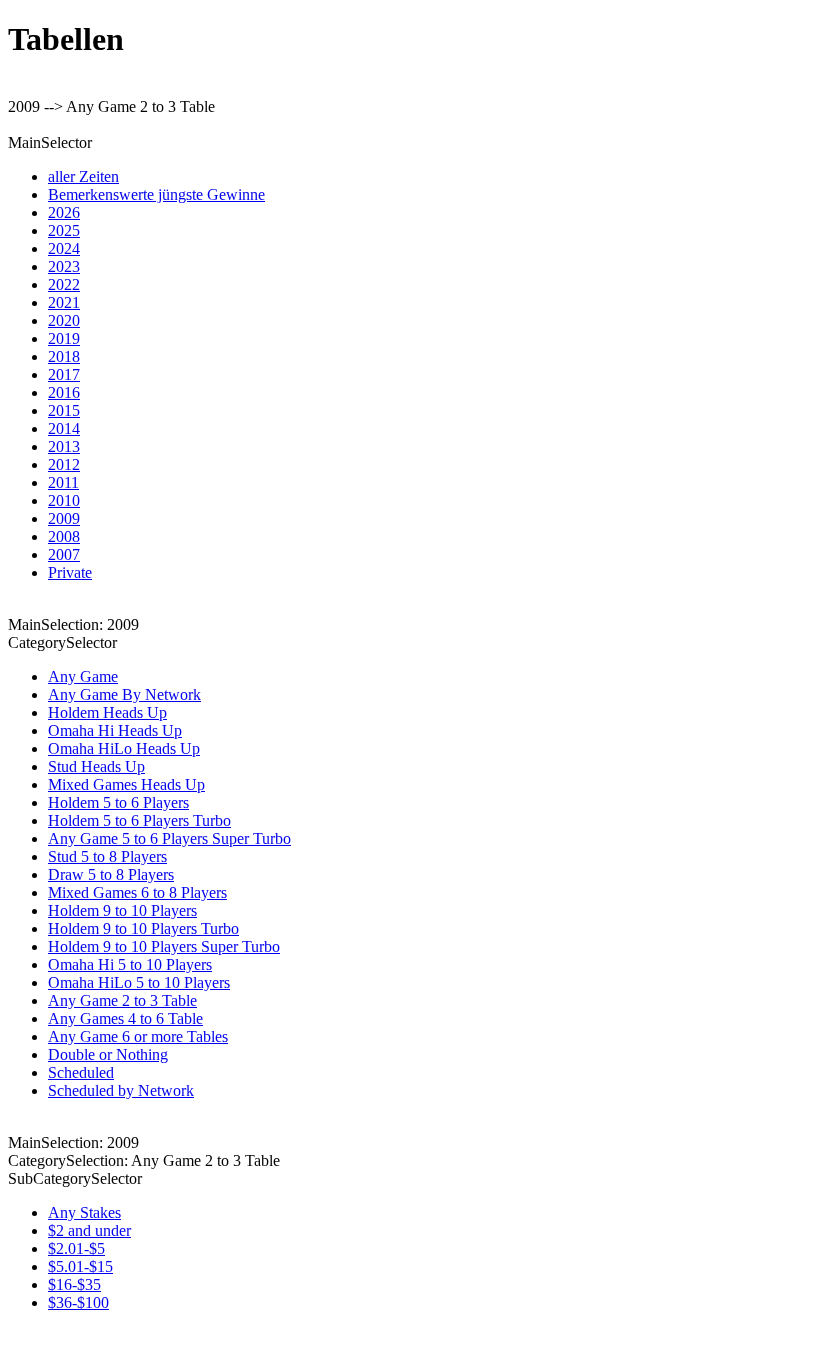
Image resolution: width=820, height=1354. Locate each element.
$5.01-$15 (80, 1266)
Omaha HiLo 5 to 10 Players (139, 982)
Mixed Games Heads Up (126, 784)
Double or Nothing (108, 1054)
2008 (64, 536)
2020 (64, 320)
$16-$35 (74, 1284)
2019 (64, 338)
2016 (64, 392)
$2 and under (89, 1230)
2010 (64, 500)
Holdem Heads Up (107, 712)
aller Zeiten (83, 176)
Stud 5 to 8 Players (107, 856)
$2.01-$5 (76, 1248)
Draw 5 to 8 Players (111, 874)
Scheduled (81, 1072)
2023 (64, 266)
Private (70, 572)
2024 (64, 248)
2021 (64, 302)
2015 (64, 410)
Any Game (83, 676)
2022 (64, 284)
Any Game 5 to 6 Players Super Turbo (169, 838)
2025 (64, 230)
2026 (64, 212)
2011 (63, 482)
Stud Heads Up (96, 766)
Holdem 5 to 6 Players (118, 802)
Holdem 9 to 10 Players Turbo (143, 928)
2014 (64, 428)
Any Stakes (84, 1212)
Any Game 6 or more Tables (138, 1036)
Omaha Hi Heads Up (115, 730)
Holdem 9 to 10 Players (122, 910)
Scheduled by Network (121, 1090)
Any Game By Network (124, 694)
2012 (64, 464)
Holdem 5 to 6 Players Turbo (139, 820)
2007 (64, 554)
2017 (64, 374)
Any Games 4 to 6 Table (125, 1018)
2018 (64, 356)
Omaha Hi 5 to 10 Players (130, 964)
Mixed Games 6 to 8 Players (137, 892)
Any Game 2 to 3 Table (122, 1000)
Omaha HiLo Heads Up (124, 748)
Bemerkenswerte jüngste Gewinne (156, 194)
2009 (64, 518)
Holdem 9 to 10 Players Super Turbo (164, 946)
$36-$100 (78, 1302)
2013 (64, 446)
